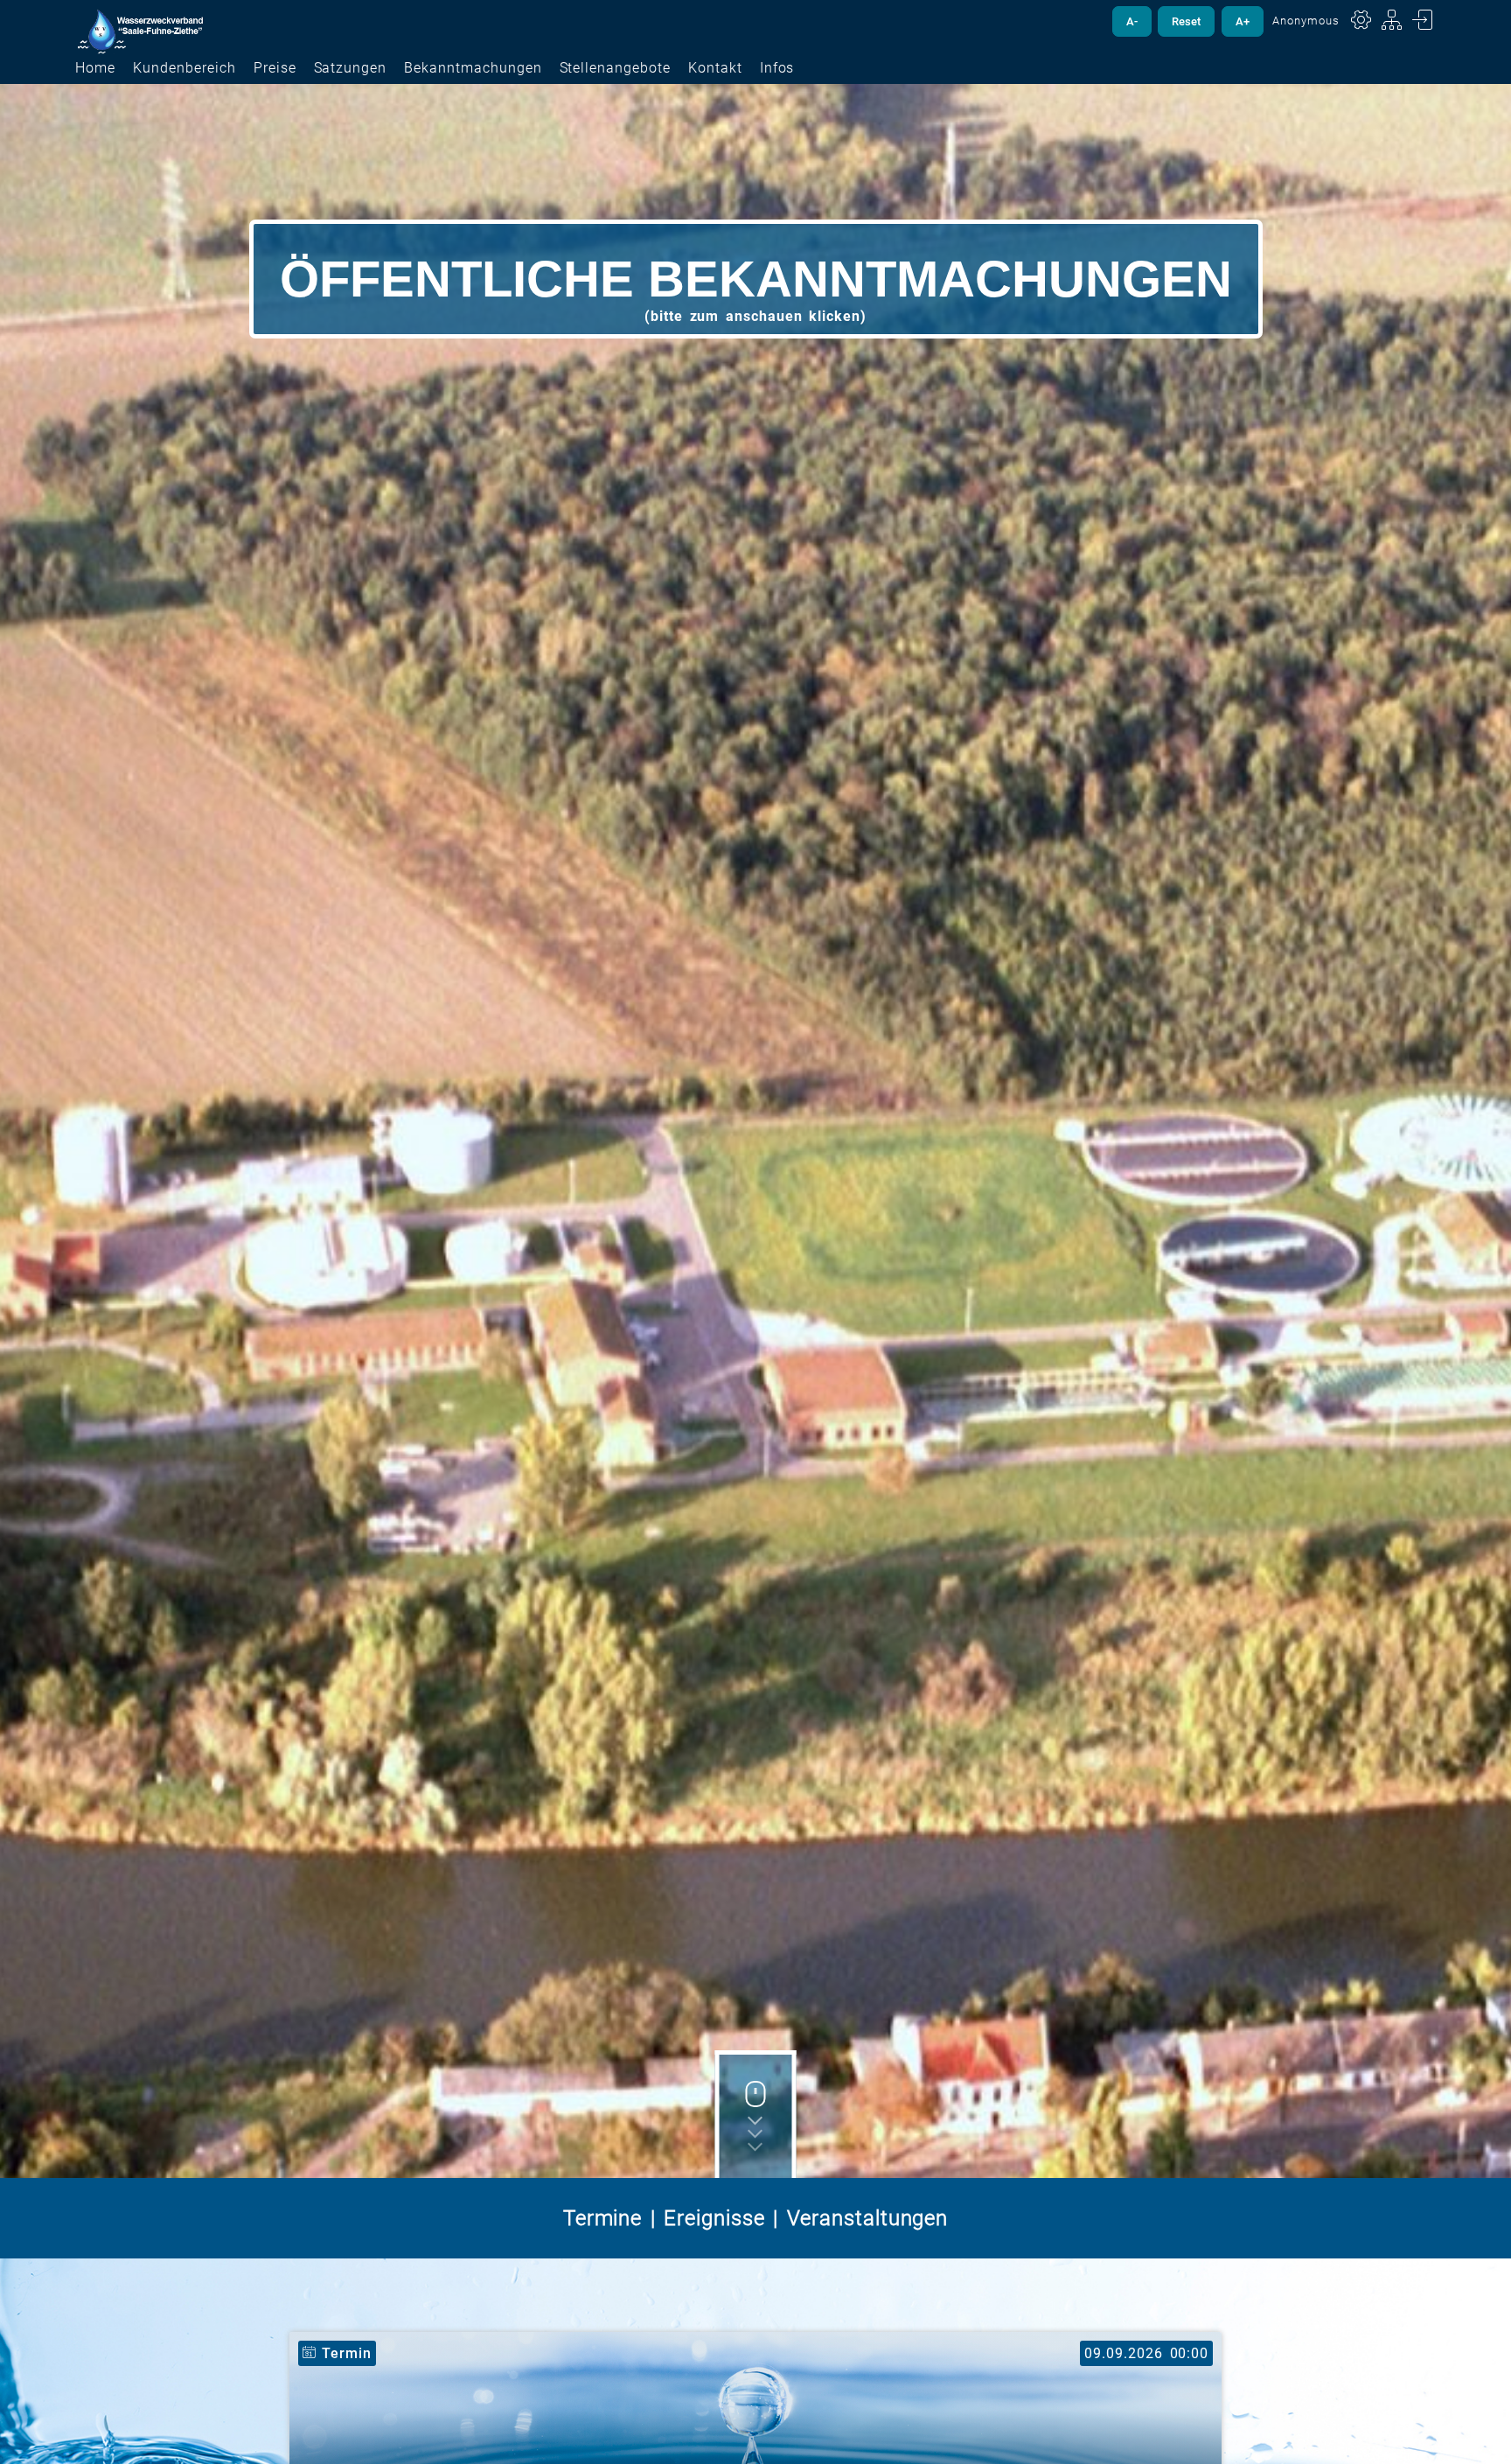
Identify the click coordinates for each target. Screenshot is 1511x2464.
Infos (777, 68)
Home (95, 68)
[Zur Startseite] (141, 33)
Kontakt (715, 68)
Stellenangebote (615, 68)
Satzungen (351, 68)
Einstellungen (1361, 20)
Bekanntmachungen (473, 68)
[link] (756, 279)
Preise (275, 68)
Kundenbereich (184, 68)
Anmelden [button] (1423, 19)
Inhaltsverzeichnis (1392, 19)
